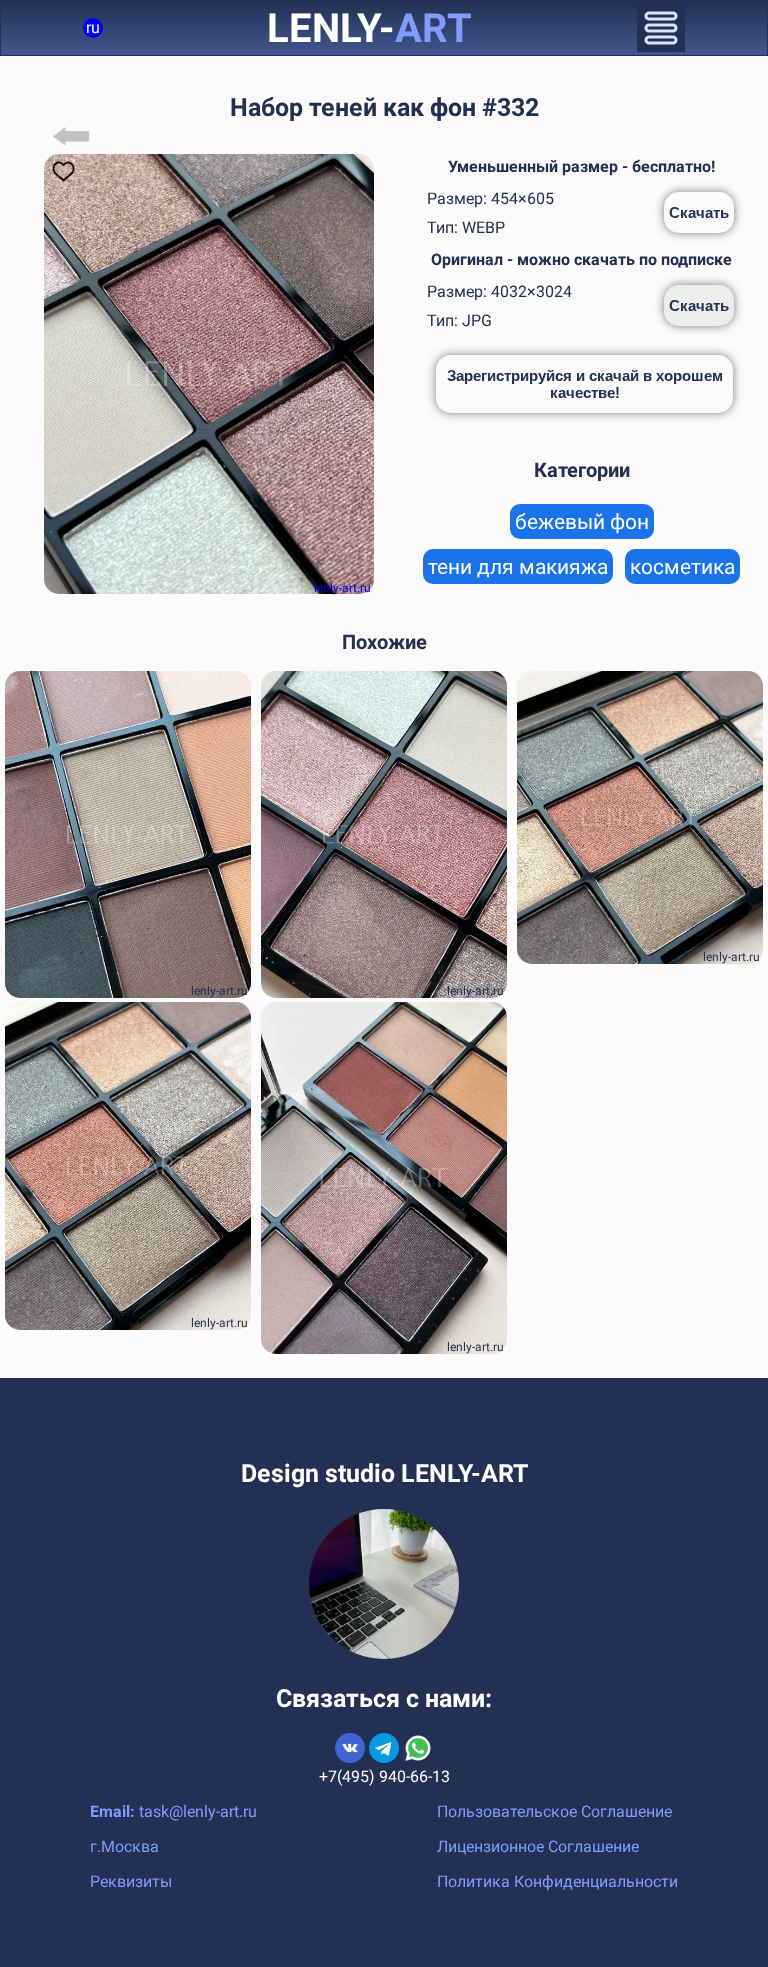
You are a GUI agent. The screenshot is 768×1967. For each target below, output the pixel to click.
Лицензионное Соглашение (538, 1846)
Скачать (699, 212)
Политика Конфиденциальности (557, 1881)
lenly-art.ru (342, 588)
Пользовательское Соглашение (554, 1811)
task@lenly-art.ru (198, 1811)
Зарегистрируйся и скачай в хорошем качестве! (585, 384)
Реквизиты (131, 1881)
